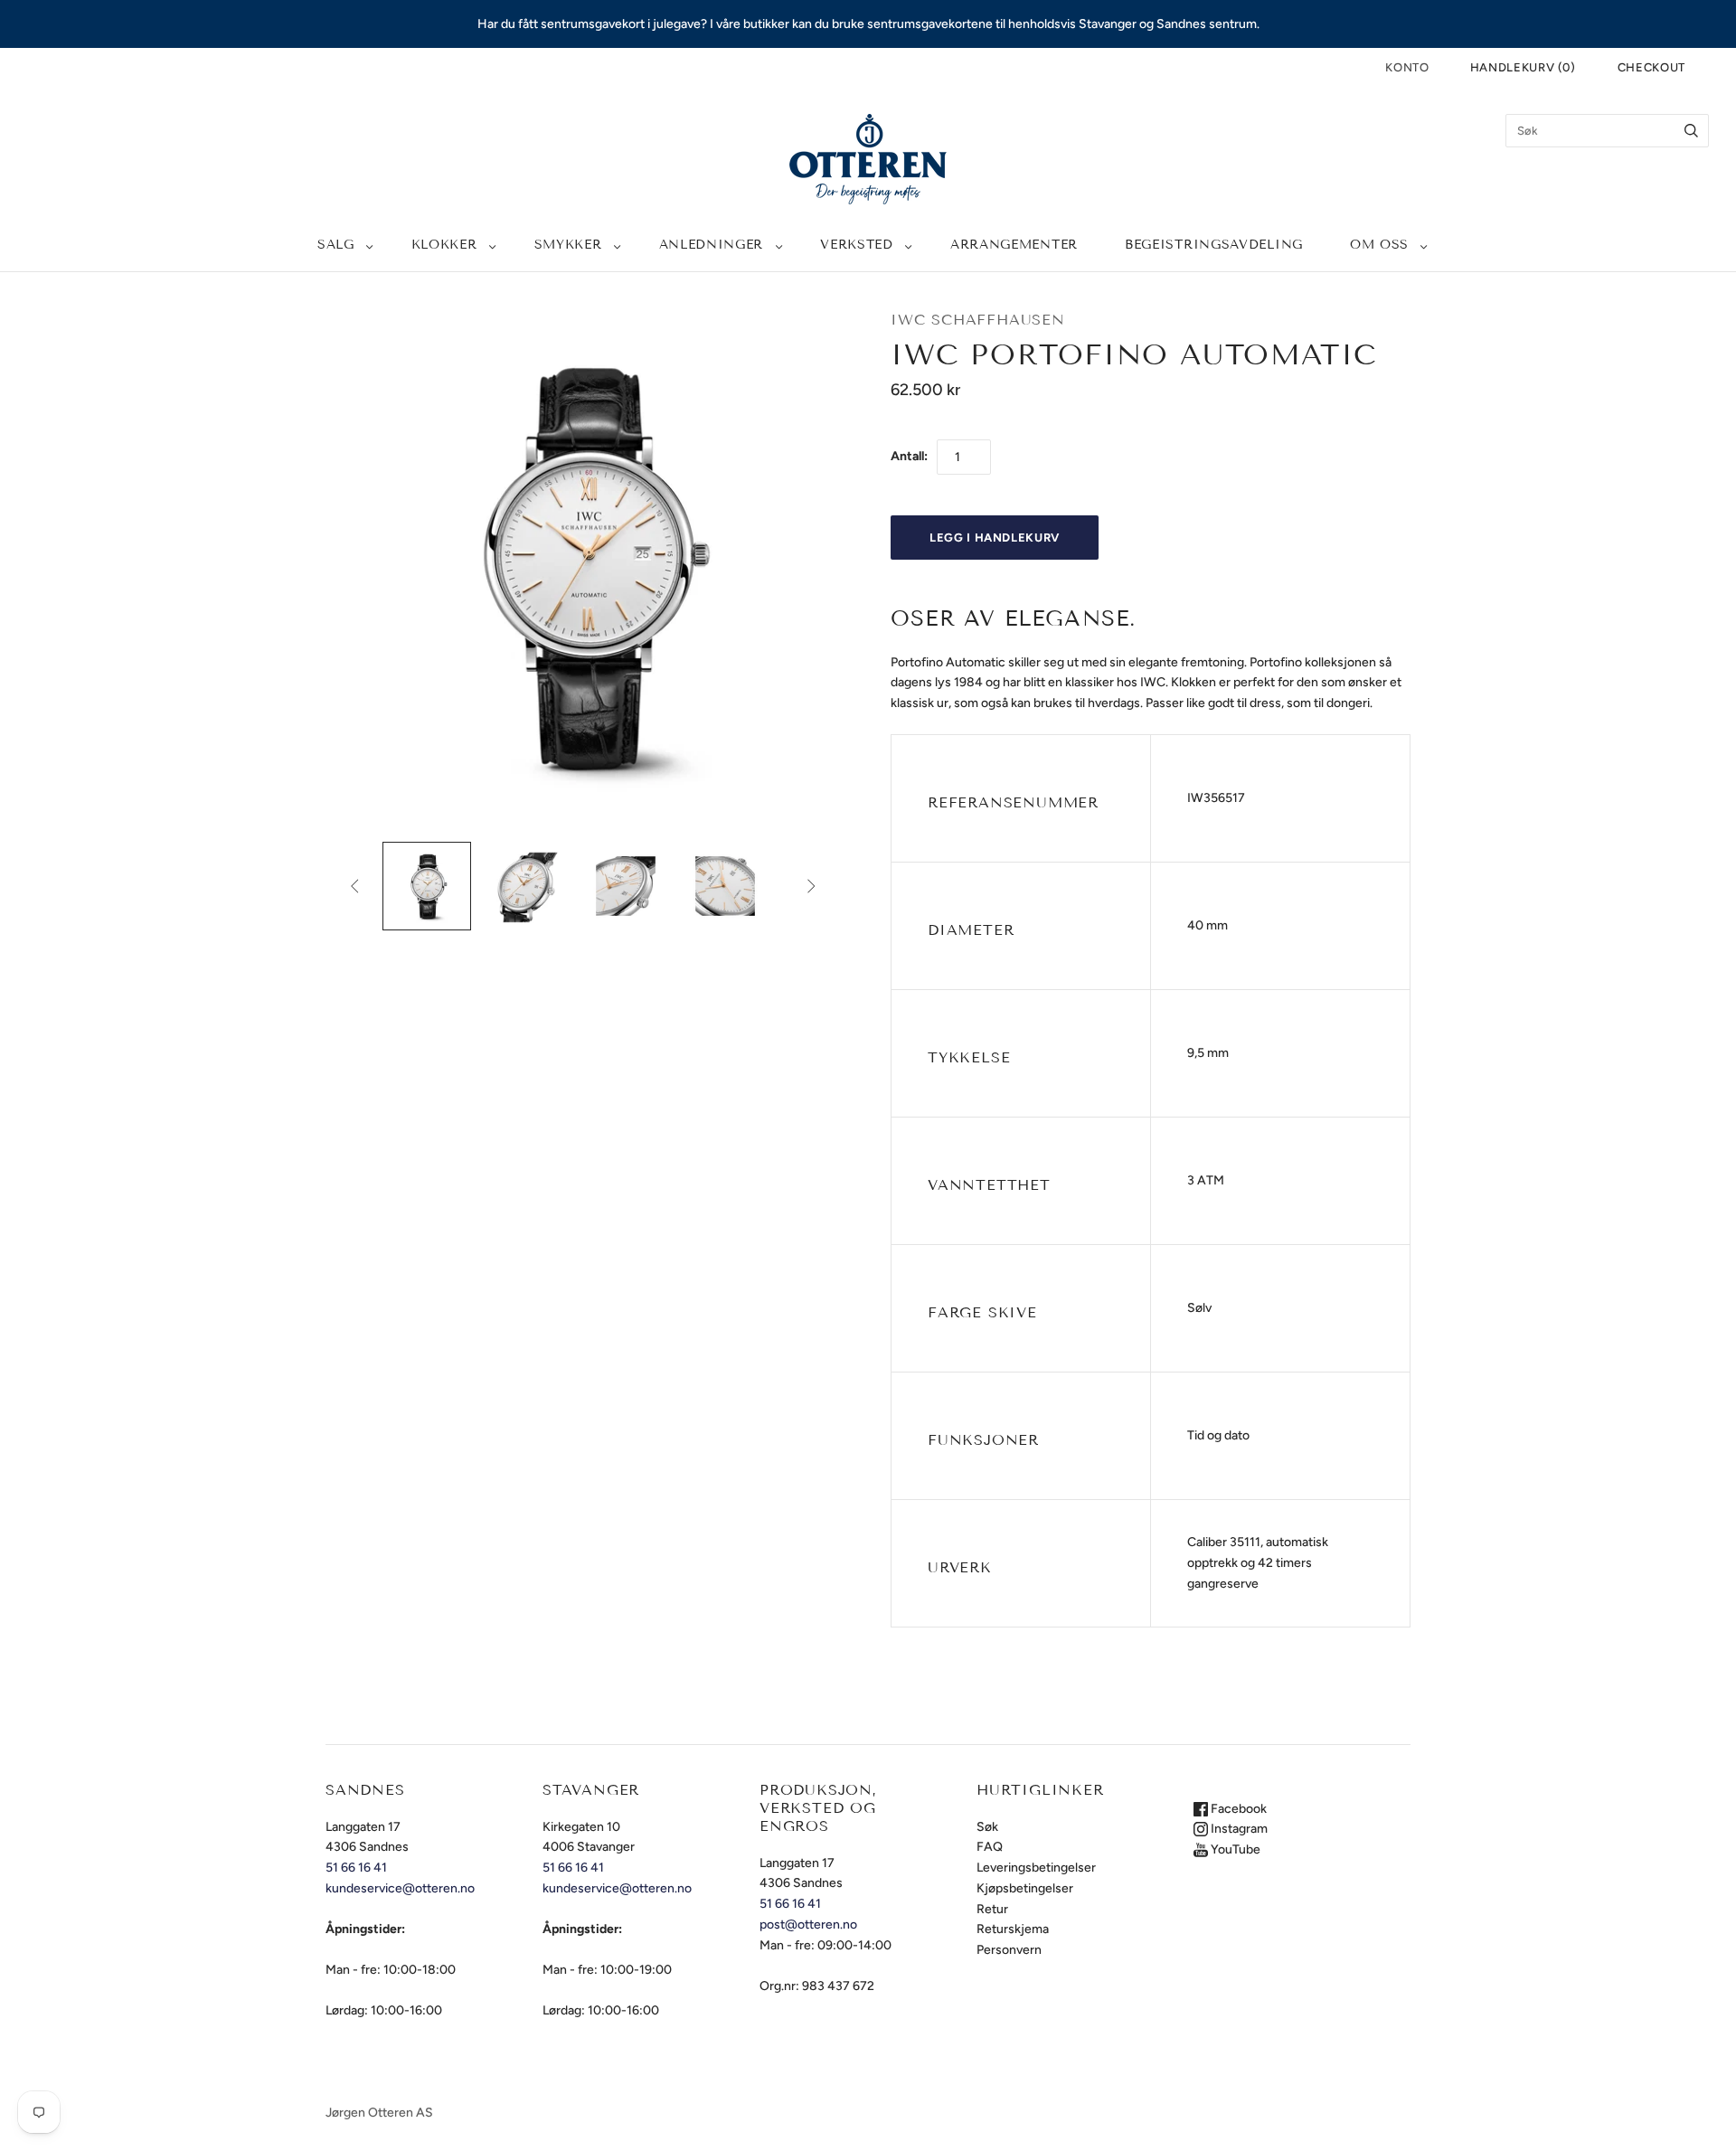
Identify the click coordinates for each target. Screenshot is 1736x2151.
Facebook (1237, 1809)
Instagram (1238, 1829)
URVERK (960, 1567)
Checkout (1651, 67)
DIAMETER (971, 930)
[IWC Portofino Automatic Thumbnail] (427, 886)
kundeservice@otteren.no (400, 1888)
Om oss (1379, 245)
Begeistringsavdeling (1214, 245)
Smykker (568, 245)
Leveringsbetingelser (1036, 1868)
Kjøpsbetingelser (1025, 1888)
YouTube (1234, 1849)
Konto (1407, 67)
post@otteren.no (808, 1925)
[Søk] (1691, 131)
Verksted (857, 245)
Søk (987, 1827)
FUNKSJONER (983, 1440)
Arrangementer (1014, 245)
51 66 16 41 (356, 1868)
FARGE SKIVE (982, 1312)
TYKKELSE (969, 1057)
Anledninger (712, 245)
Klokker (444, 245)
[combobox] (1607, 131)
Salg (336, 245)
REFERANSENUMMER (1013, 802)
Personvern (1009, 1950)
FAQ (990, 1847)
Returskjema (1013, 1929)
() (1523, 67)
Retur (992, 1909)
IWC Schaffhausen (978, 320)
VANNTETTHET (989, 1185)
